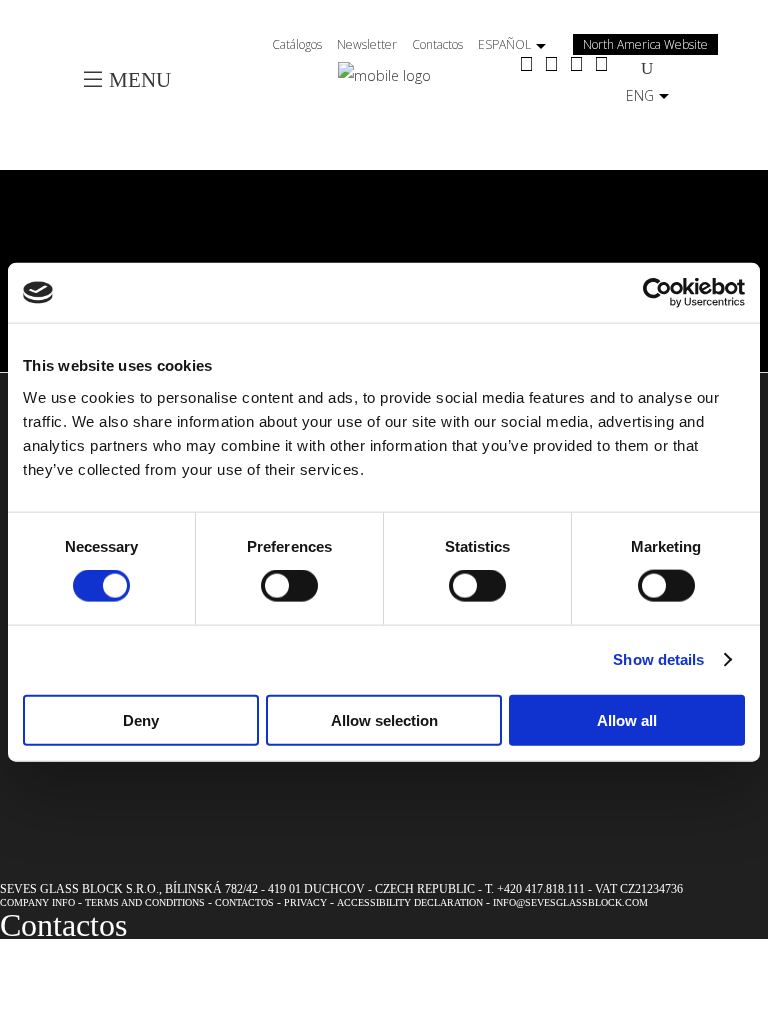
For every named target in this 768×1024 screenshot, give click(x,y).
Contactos (437, 44)
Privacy (305, 902)
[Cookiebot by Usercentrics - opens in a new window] (657, 293)
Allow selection (384, 719)
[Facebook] (526, 65)
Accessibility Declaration (410, 902)
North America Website (645, 44)
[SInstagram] (551, 65)
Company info (37, 902)
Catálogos (297, 44)
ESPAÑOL (504, 44)
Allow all (627, 719)
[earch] (652, 67)
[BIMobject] (601, 65)
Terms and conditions (145, 902)
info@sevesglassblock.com (570, 902)
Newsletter (367, 44)
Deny (141, 719)
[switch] (289, 586)
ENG (640, 95)
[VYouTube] (576, 65)
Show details (658, 659)
